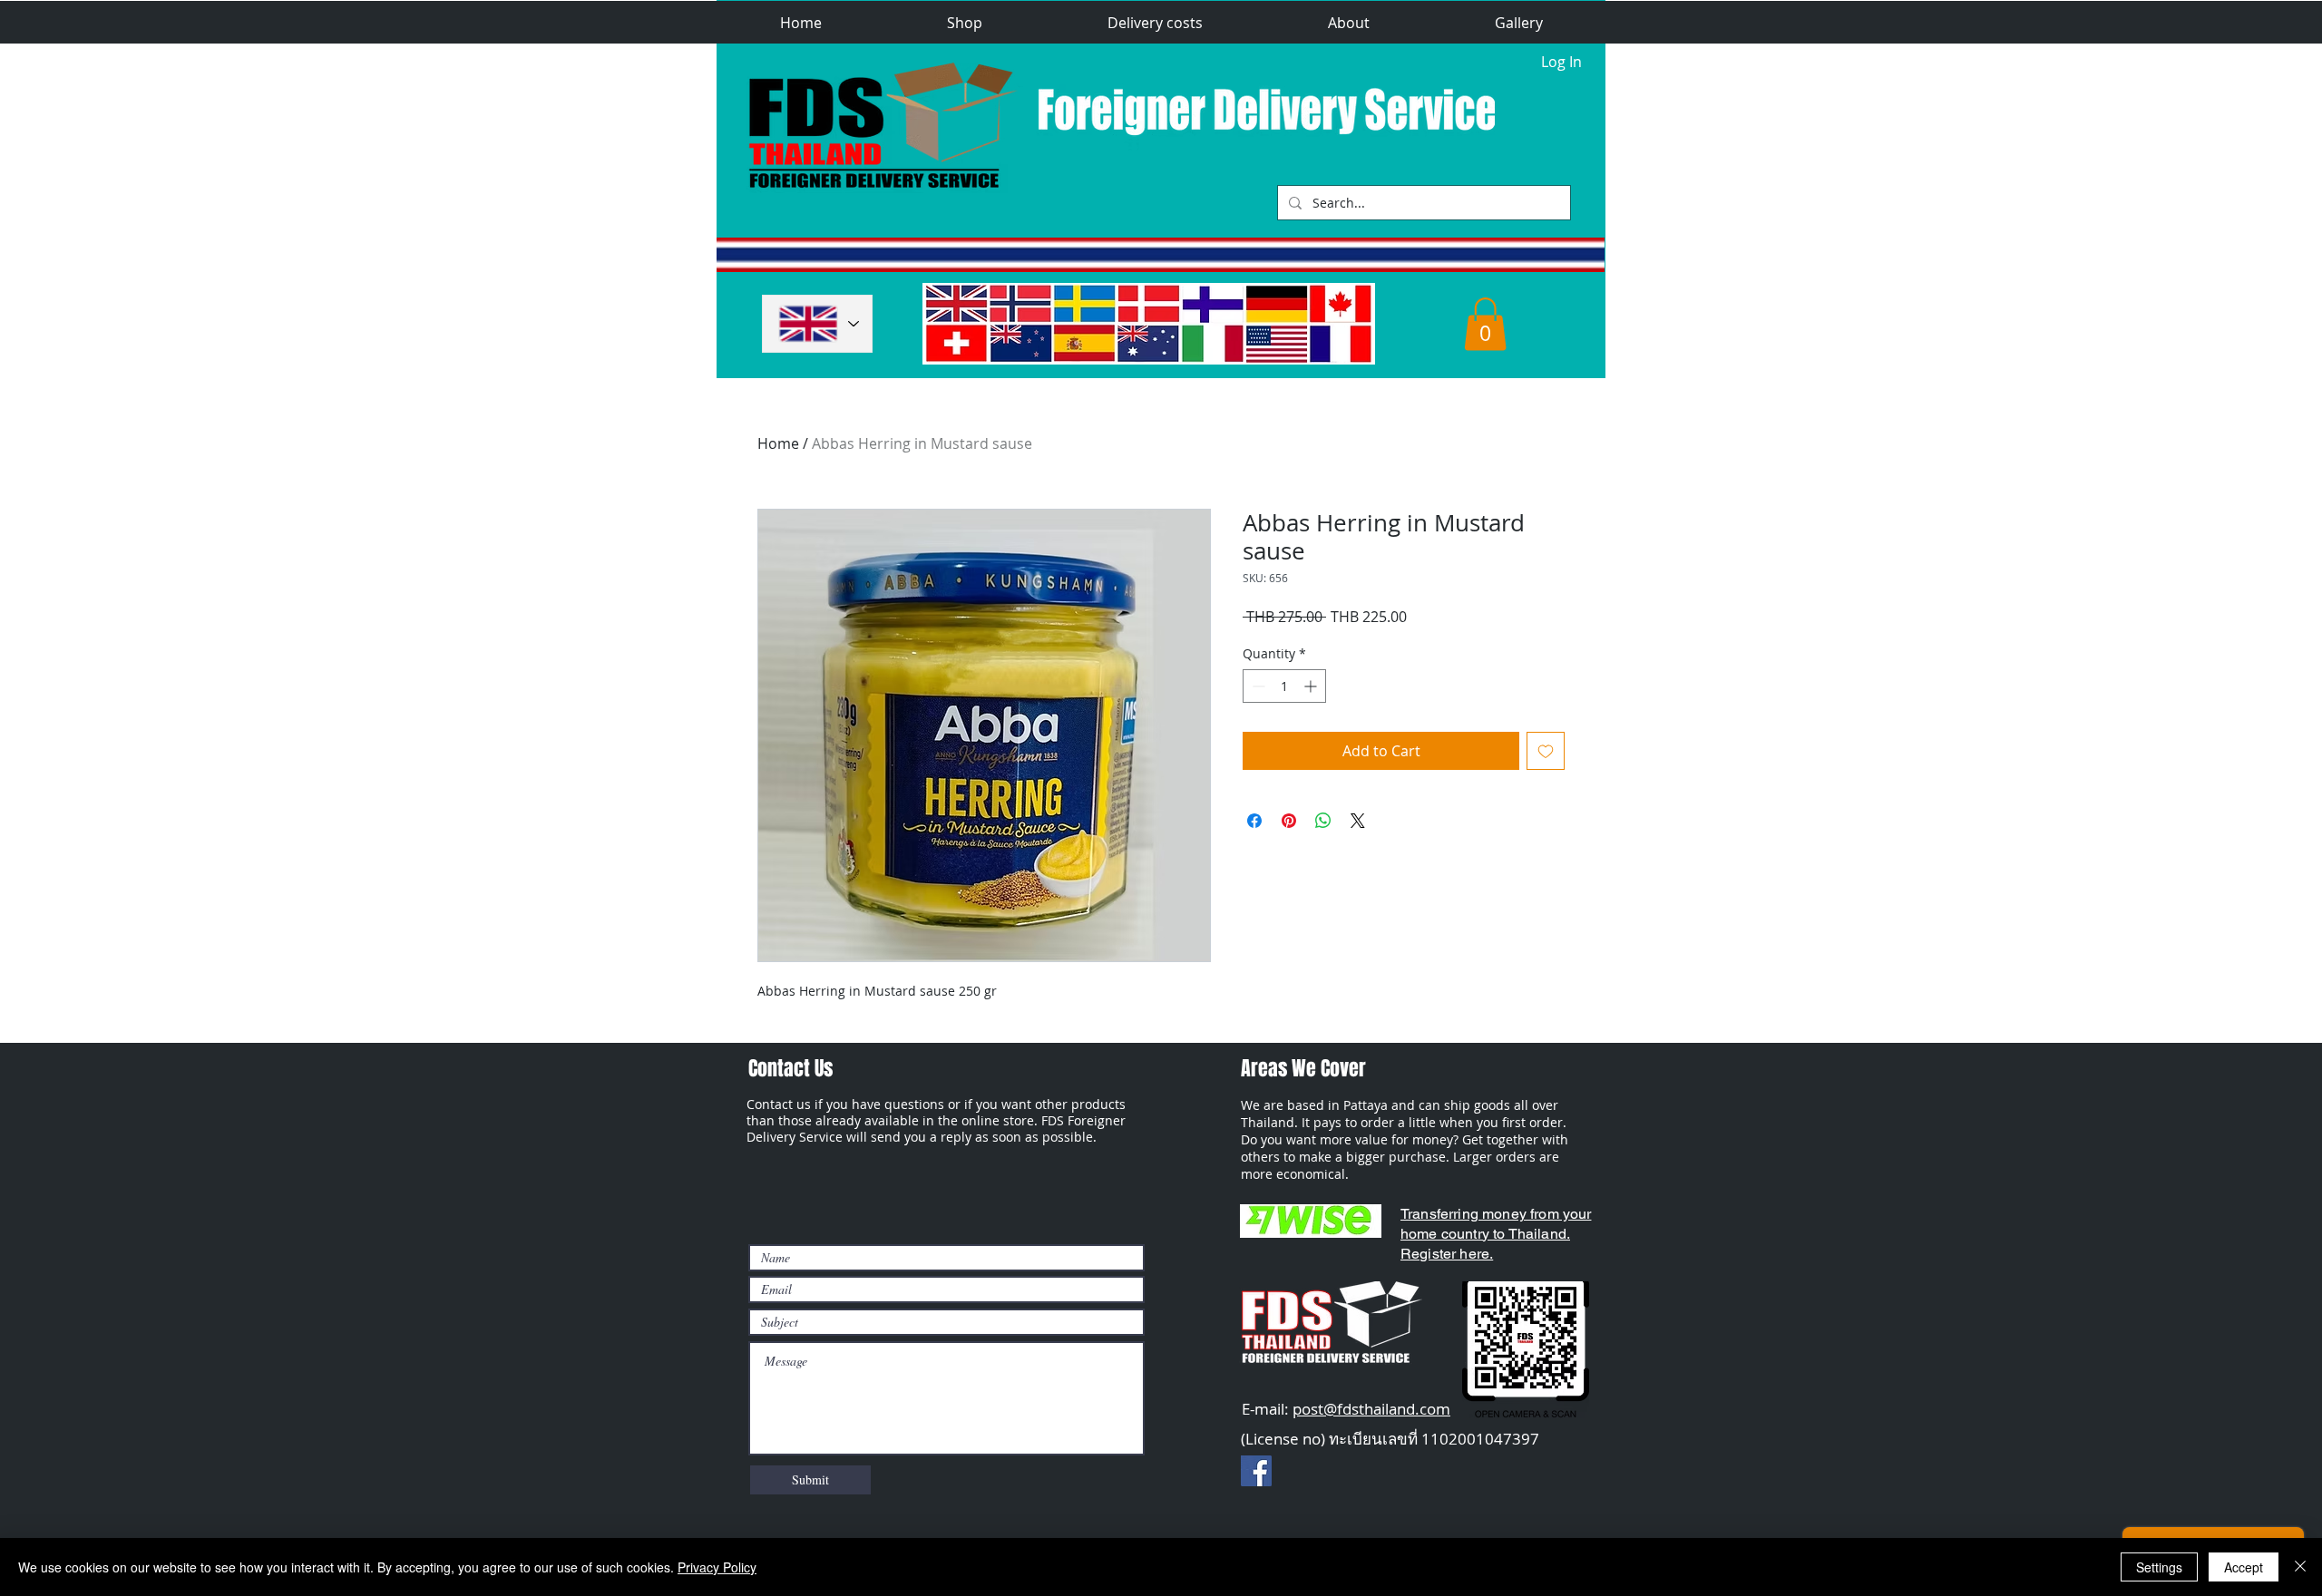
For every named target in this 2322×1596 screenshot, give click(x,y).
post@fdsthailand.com (1371, 1409)
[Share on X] (1358, 821)
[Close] (2300, 1567)
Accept (2244, 1567)
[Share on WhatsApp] (1323, 821)
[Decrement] (1257, 686)
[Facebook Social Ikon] (1256, 1471)
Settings (2159, 1567)
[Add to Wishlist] (1546, 751)
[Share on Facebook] (1254, 821)
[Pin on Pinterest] (1289, 821)
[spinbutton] (1284, 686)
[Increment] (1312, 686)
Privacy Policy (717, 1567)
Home (778, 443)
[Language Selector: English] (817, 324)
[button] (965, 23)
